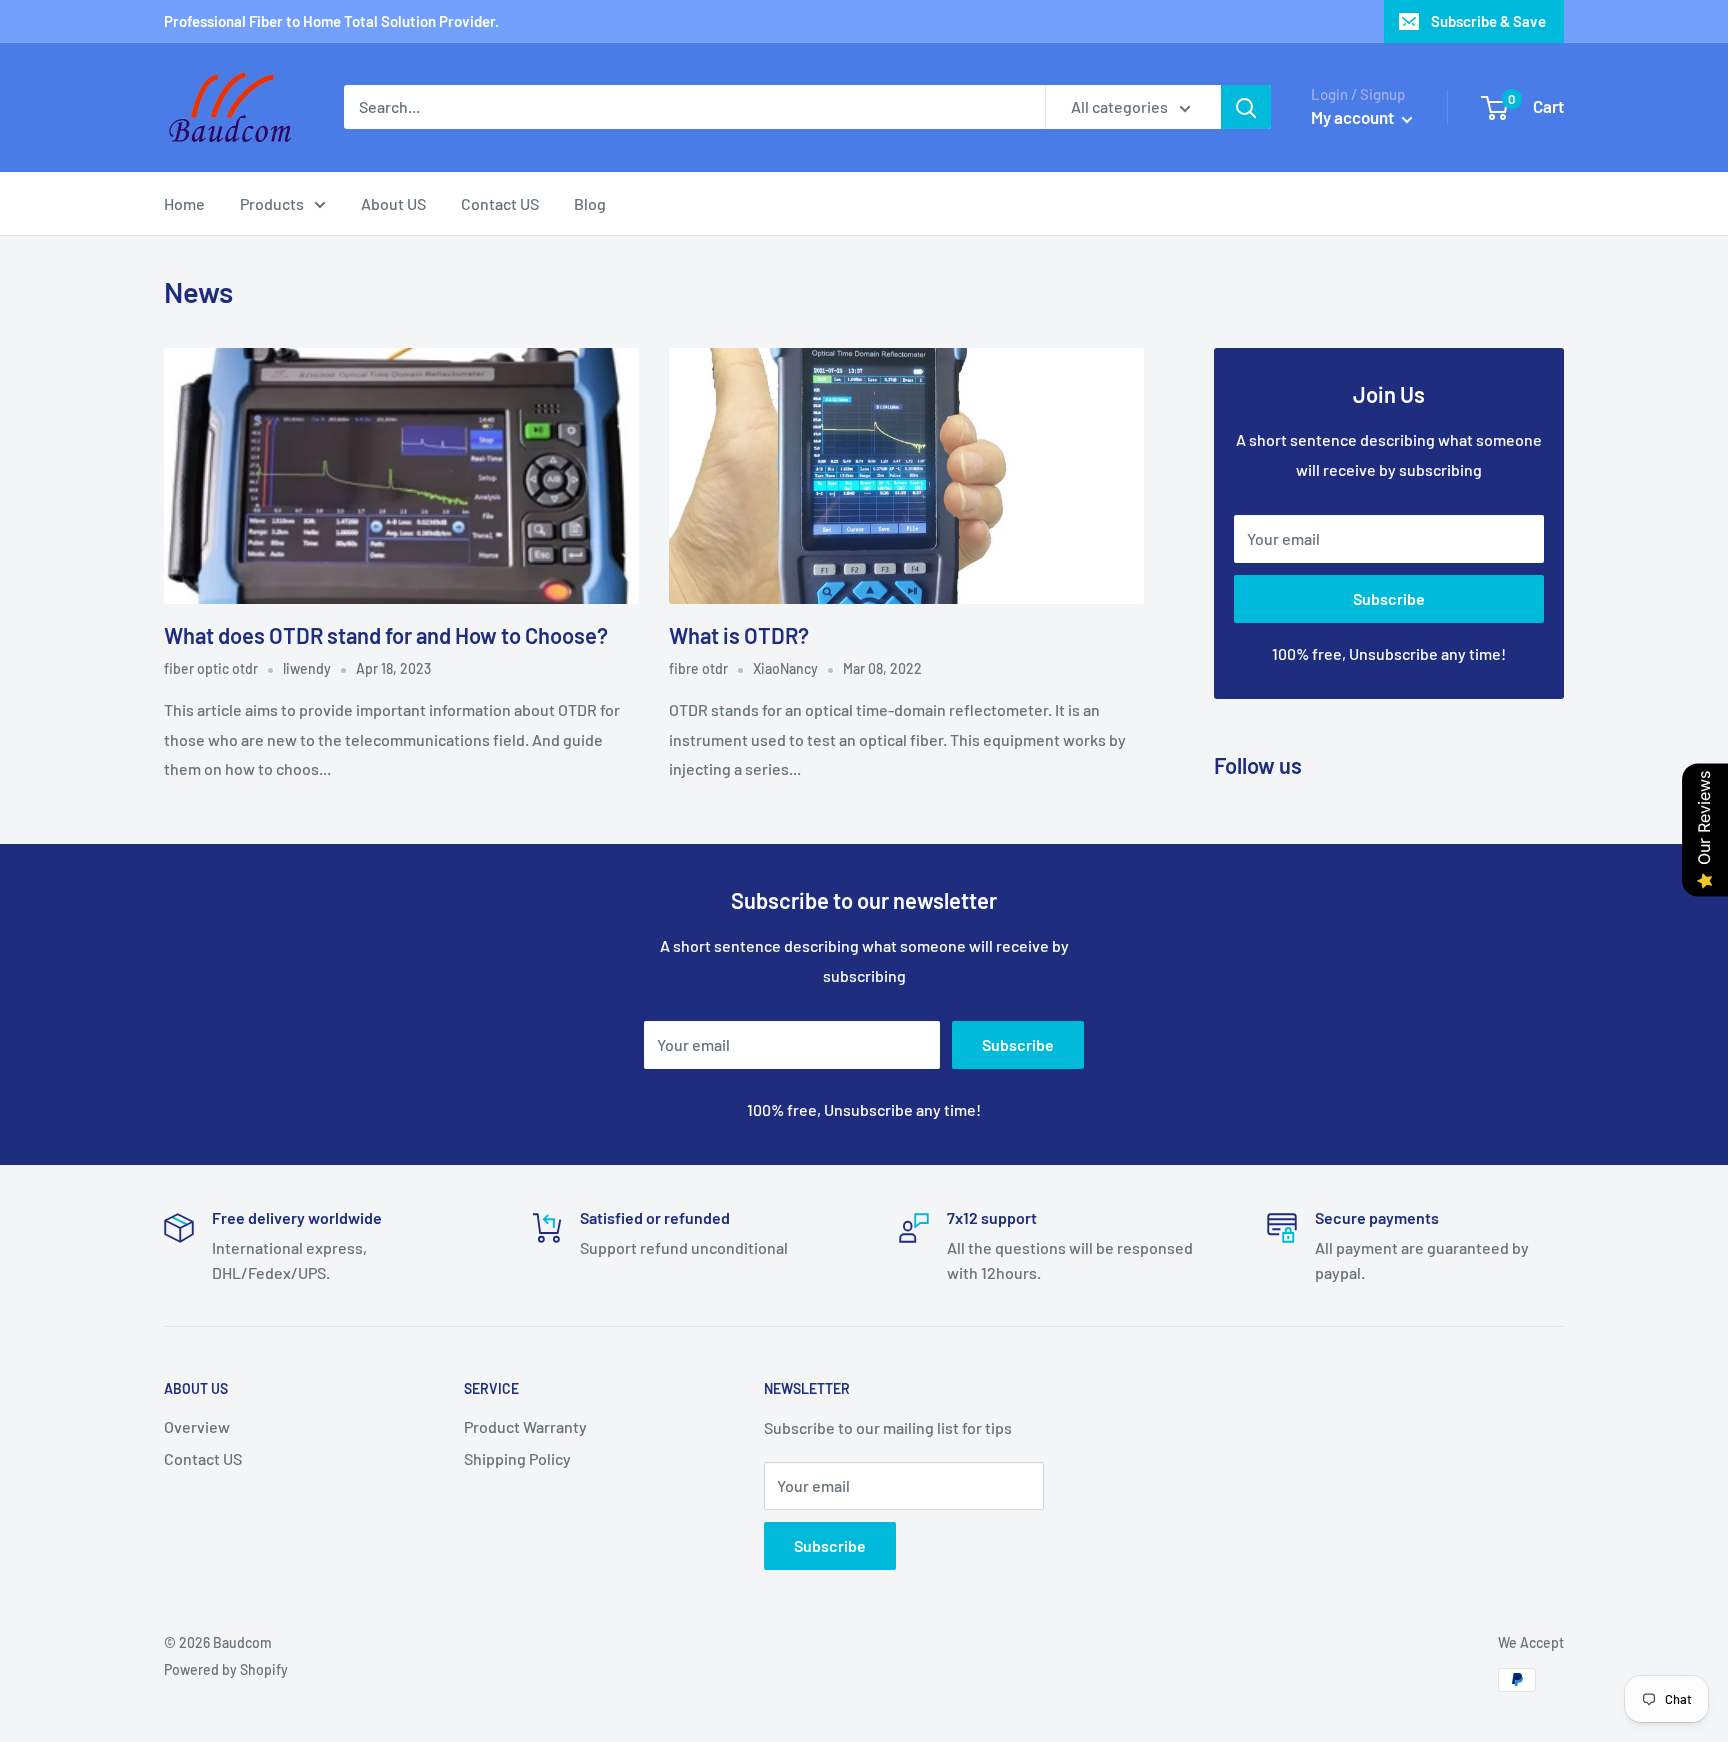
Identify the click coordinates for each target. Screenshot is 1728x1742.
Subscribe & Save (1488, 21)
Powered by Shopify (226, 1669)
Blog (590, 203)
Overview (197, 1426)
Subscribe (1389, 598)
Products (272, 203)
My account (1354, 117)
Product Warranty (525, 1426)
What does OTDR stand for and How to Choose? (386, 635)
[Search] (1246, 107)
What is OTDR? (739, 635)
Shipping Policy (517, 1458)
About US (393, 203)
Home (184, 203)
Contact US (500, 203)
